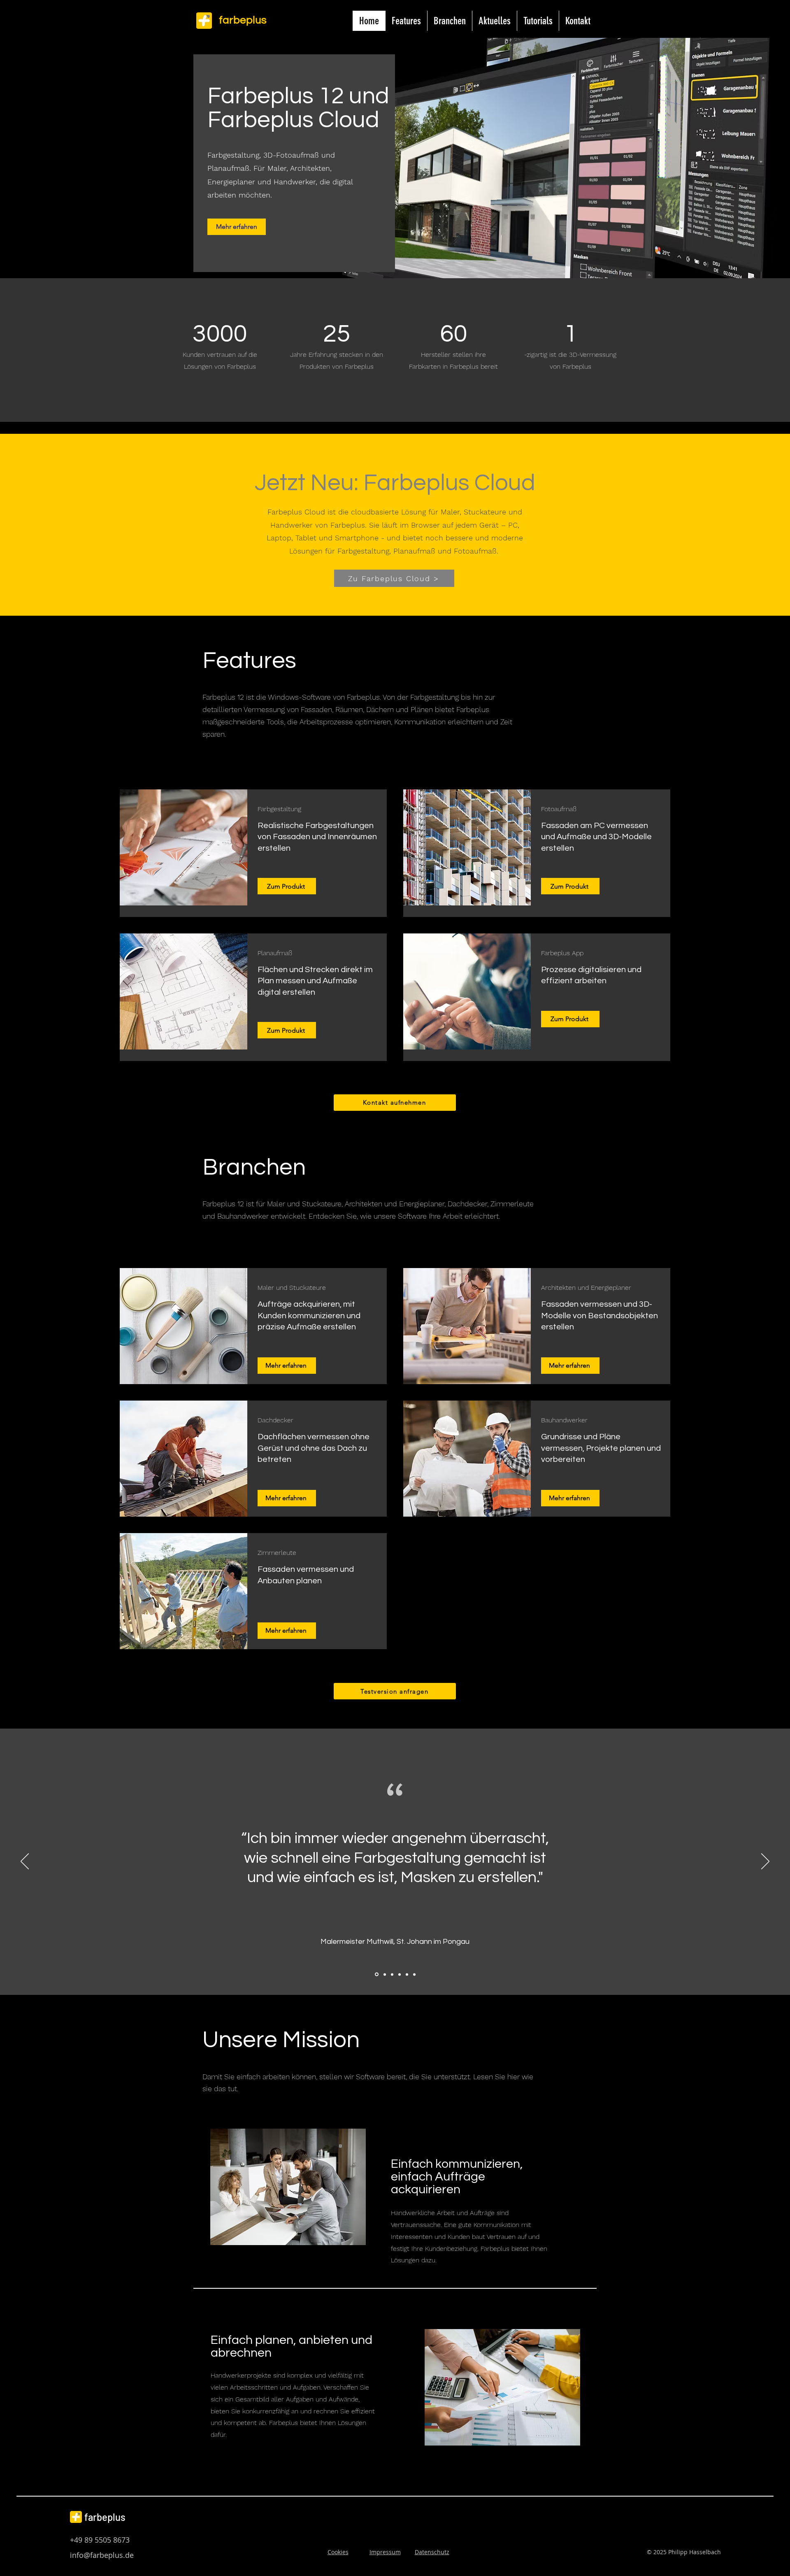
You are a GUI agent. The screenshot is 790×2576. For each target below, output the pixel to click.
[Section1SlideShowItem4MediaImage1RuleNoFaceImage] (400, 1974)
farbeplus (105, 2517)
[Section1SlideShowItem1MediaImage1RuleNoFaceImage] (376, 1974)
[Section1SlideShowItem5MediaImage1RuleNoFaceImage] (407, 1974)
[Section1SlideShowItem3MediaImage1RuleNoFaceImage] (392, 1974)
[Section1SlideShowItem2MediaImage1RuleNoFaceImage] (384, 1974)
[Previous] (25, 1862)
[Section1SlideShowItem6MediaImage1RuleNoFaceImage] (414, 1974)
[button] (406, 21)
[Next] (765, 1862)
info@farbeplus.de (102, 2555)
